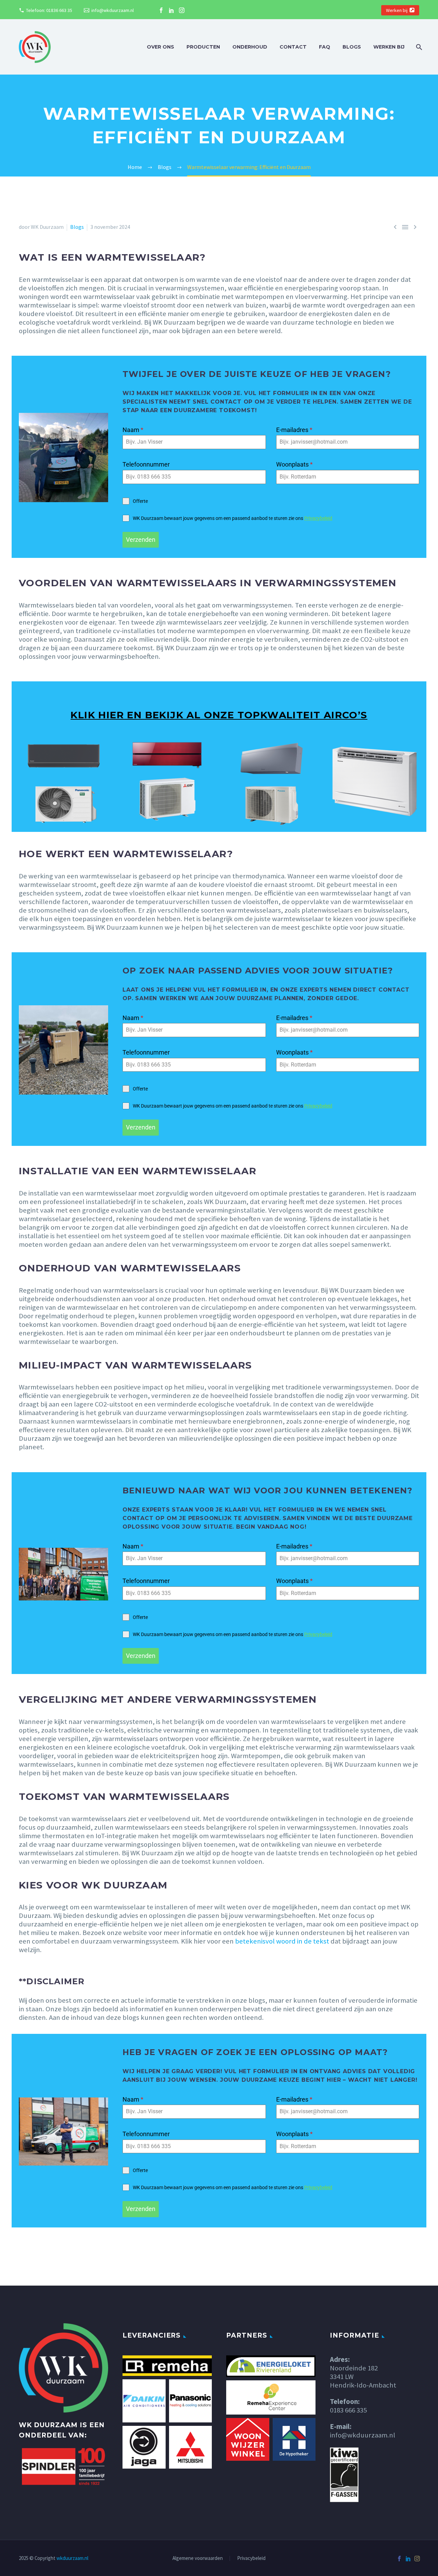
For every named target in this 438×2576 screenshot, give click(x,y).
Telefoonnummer (146, 464)
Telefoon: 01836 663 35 (49, 10)
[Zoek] (418, 47)
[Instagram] (182, 10)
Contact (293, 47)
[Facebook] (161, 10)
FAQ (325, 47)
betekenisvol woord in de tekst (282, 1941)
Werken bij (397, 10)
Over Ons (160, 47)
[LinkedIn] (171, 10)
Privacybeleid (318, 518)
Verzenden (141, 540)
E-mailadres (294, 430)
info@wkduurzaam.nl (113, 10)
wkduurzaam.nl (72, 2558)
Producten (203, 47)
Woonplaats (294, 464)
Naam (133, 430)
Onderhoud (250, 47)
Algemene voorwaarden (198, 2558)
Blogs (352, 47)
